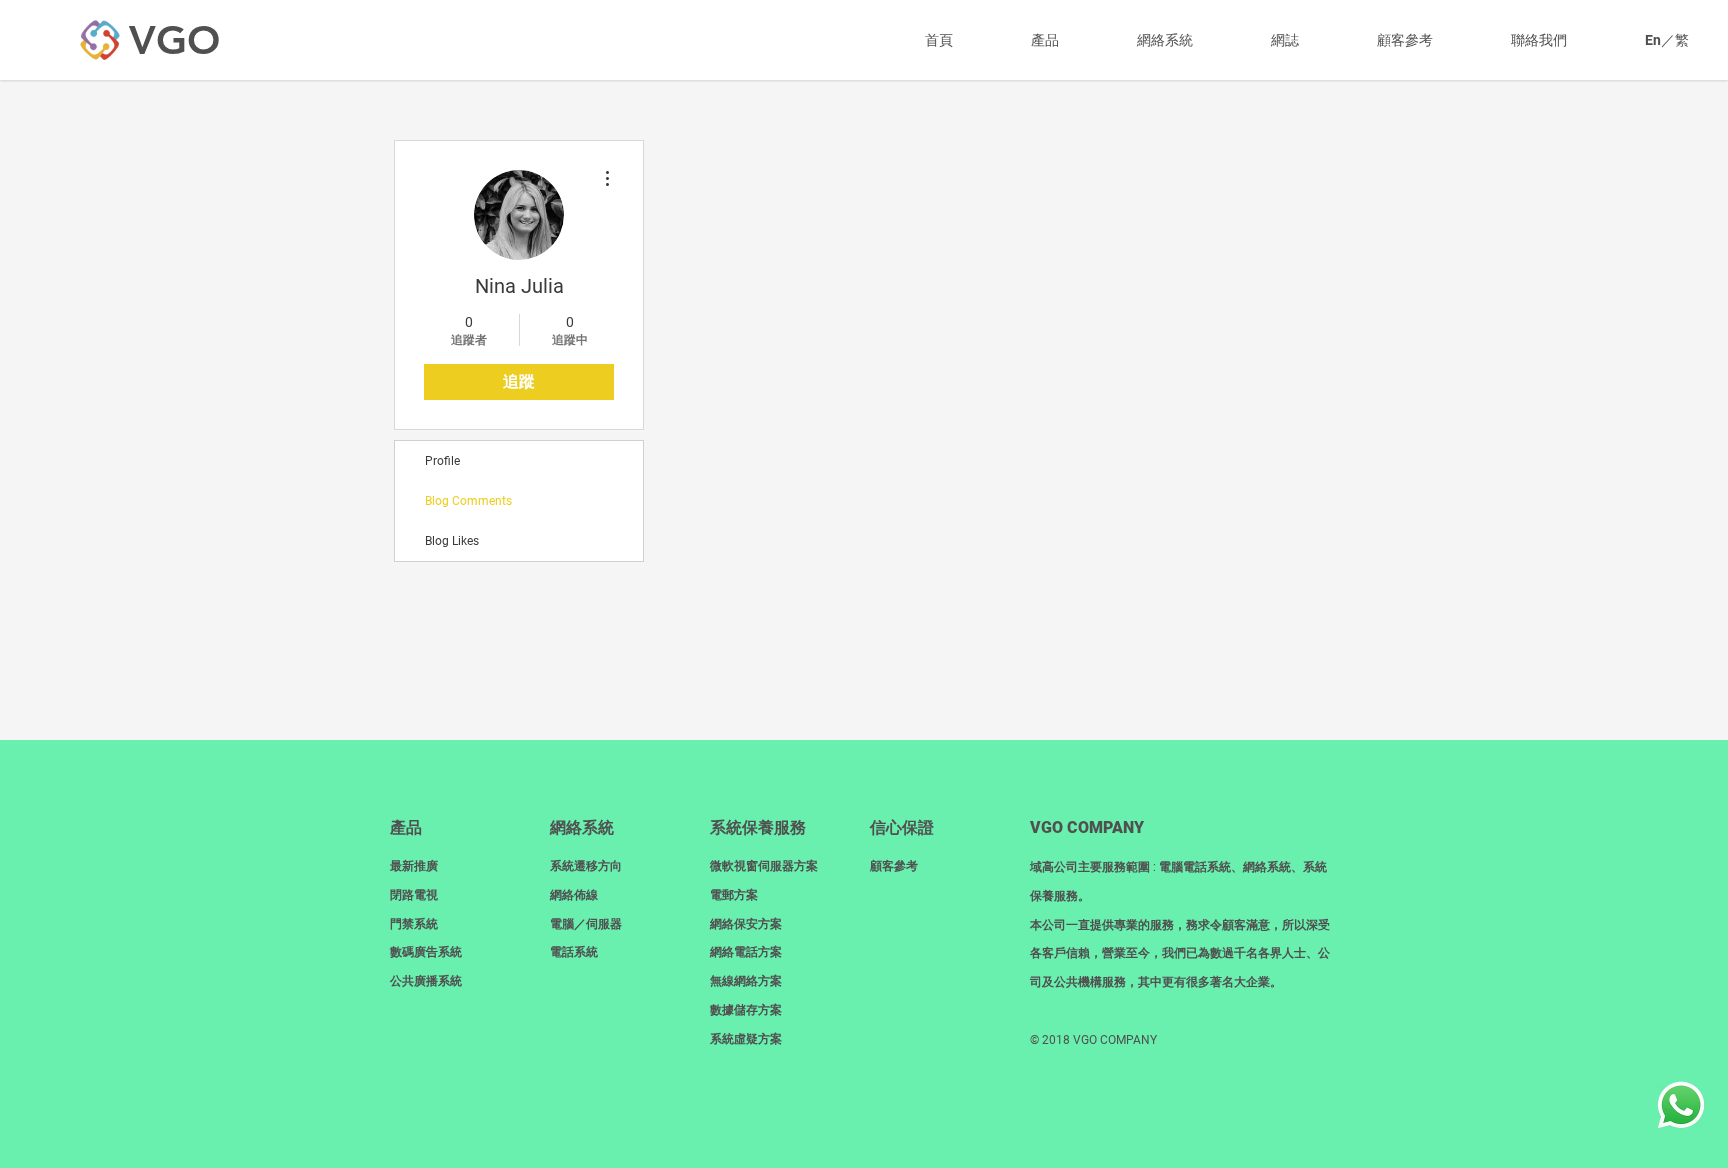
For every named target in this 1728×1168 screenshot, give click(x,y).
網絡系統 (582, 827)
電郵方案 (734, 895)
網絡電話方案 (746, 952)
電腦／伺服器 (586, 924)
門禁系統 (414, 924)
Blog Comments (468, 501)
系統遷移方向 (586, 866)
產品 (406, 827)
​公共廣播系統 (426, 981)
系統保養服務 (758, 827)
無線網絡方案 (746, 981)
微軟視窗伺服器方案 (764, 866)
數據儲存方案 (746, 1010)
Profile (442, 461)
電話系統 (574, 952)
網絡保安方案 (746, 924)
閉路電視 (414, 895)
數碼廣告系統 (426, 952)
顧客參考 (894, 866)
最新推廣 (414, 866)
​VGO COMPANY (1087, 827)
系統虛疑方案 (746, 1039)
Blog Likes (452, 541)
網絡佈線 (574, 895)
